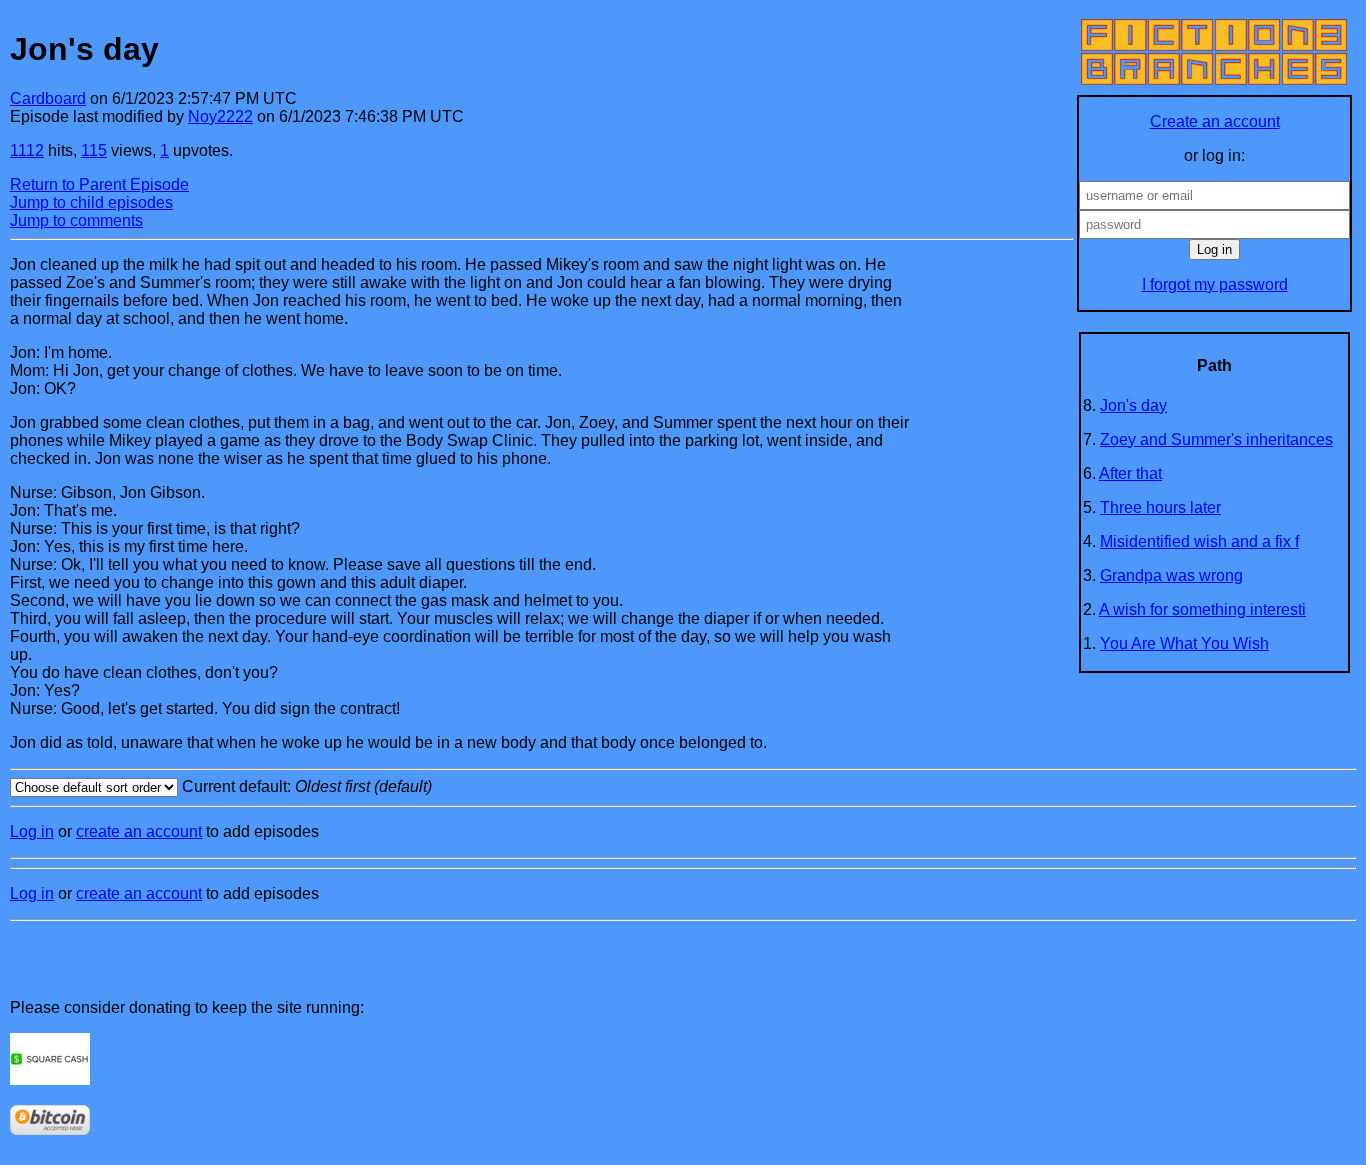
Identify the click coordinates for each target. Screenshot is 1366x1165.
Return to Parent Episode (99, 184)
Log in (32, 831)
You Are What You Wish (1184, 643)
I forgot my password (1215, 284)
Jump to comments (76, 220)
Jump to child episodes (91, 202)
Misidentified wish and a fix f (1199, 541)
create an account (139, 831)
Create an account (1215, 121)
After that (1130, 473)
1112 (27, 150)
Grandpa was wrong (1171, 575)
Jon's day (1133, 405)
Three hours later (1160, 507)
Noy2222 (220, 116)
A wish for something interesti (1202, 609)
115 (94, 150)
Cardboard (48, 98)
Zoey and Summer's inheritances (1216, 439)
